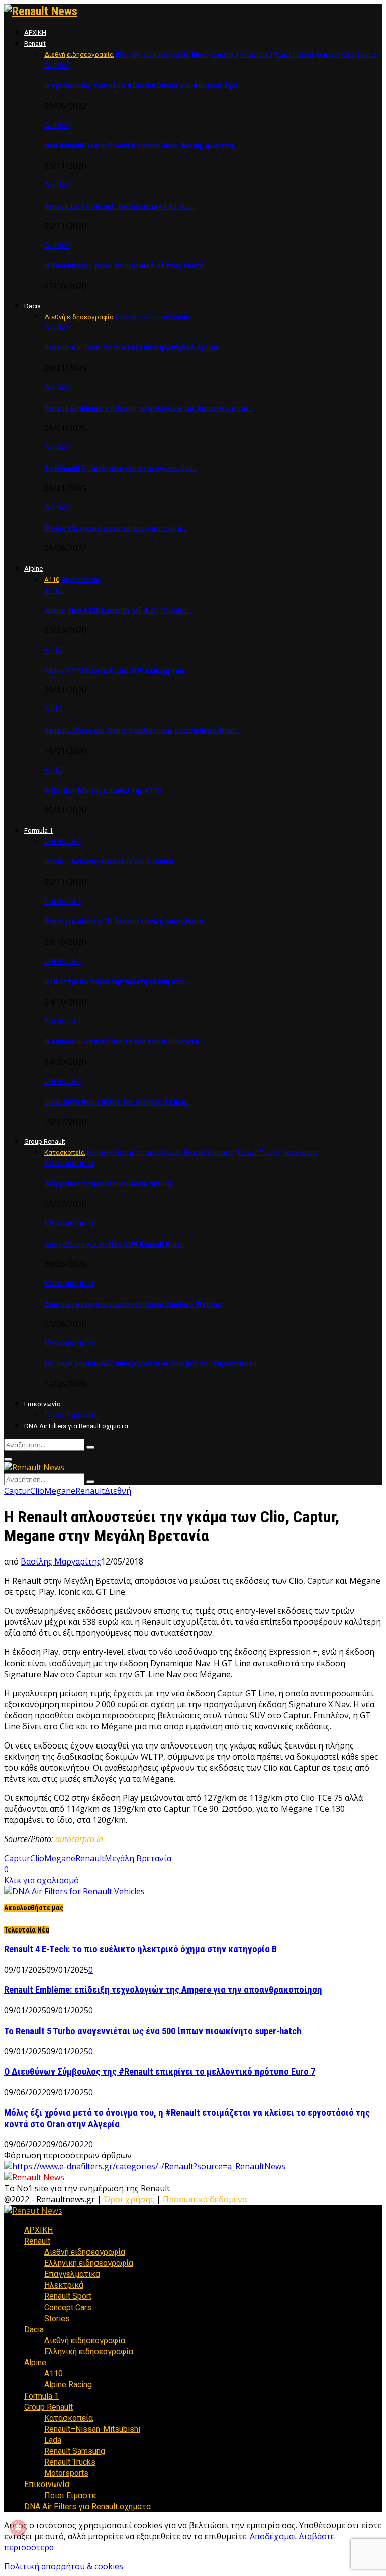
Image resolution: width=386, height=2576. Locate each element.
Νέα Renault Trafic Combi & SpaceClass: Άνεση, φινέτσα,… (142, 146)
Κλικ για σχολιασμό (41, 1880)
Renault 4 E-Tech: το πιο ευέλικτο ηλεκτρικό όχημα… (133, 348)
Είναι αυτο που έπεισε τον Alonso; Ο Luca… (117, 1102)
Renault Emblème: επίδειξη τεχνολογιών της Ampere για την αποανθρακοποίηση (163, 1990)
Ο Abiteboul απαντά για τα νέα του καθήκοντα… (124, 1042)
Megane (60, 1491)
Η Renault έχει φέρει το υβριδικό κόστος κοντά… (127, 266)
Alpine (33, 568)
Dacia (32, 306)
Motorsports (66, 2473)
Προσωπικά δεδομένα (205, 2199)
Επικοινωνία (42, 1404)
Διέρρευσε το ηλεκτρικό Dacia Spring (108, 1184)
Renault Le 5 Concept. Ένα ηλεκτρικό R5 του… (120, 206)
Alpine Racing (68, 2385)
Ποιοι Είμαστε (70, 1414)
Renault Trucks (70, 2462)
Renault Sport (68, 2296)
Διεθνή (58, 65)
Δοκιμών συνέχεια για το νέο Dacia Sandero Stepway (133, 1304)
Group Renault (45, 1141)
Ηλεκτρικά (64, 2285)
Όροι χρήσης (129, 2199)
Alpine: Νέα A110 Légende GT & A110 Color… (118, 610)
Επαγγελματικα (72, 2274)
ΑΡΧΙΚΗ (35, 32)
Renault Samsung (75, 2451)
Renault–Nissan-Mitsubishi (92, 2429)
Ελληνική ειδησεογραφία (89, 2263)
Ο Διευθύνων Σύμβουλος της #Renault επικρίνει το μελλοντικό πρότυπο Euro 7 (160, 2072)
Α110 (54, 590)
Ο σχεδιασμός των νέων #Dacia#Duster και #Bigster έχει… (144, 86)
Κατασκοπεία (69, 1163)
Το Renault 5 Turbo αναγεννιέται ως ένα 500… (121, 468)
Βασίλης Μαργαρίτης (61, 1561)
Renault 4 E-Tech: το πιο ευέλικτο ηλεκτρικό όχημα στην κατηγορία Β (140, 1949)
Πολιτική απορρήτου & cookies (64, 2566)
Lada (53, 2440)
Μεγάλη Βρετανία (138, 1858)
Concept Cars (68, 2307)
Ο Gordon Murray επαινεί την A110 (103, 791)
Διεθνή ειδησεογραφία (85, 2252)
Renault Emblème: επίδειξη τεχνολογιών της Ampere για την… (149, 408)
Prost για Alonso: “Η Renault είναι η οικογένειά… (126, 922)
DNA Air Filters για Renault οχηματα (76, 1426)
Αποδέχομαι (273, 2536)
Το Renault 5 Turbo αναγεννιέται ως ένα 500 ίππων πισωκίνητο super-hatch (153, 2031)
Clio (37, 1491)
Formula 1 (38, 830)
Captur (17, 1491)
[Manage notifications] (18, 2528)
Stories (57, 2318)
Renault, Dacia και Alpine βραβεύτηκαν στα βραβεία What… (142, 730)
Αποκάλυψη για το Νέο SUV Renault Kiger (114, 1244)
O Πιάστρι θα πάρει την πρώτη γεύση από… (117, 982)
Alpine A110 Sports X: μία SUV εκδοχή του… (117, 671)
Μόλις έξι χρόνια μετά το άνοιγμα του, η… (116, 528)
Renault (35, 43)
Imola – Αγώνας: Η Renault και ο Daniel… (112, 862)
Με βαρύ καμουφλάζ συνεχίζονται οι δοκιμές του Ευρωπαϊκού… (153, 1364)
